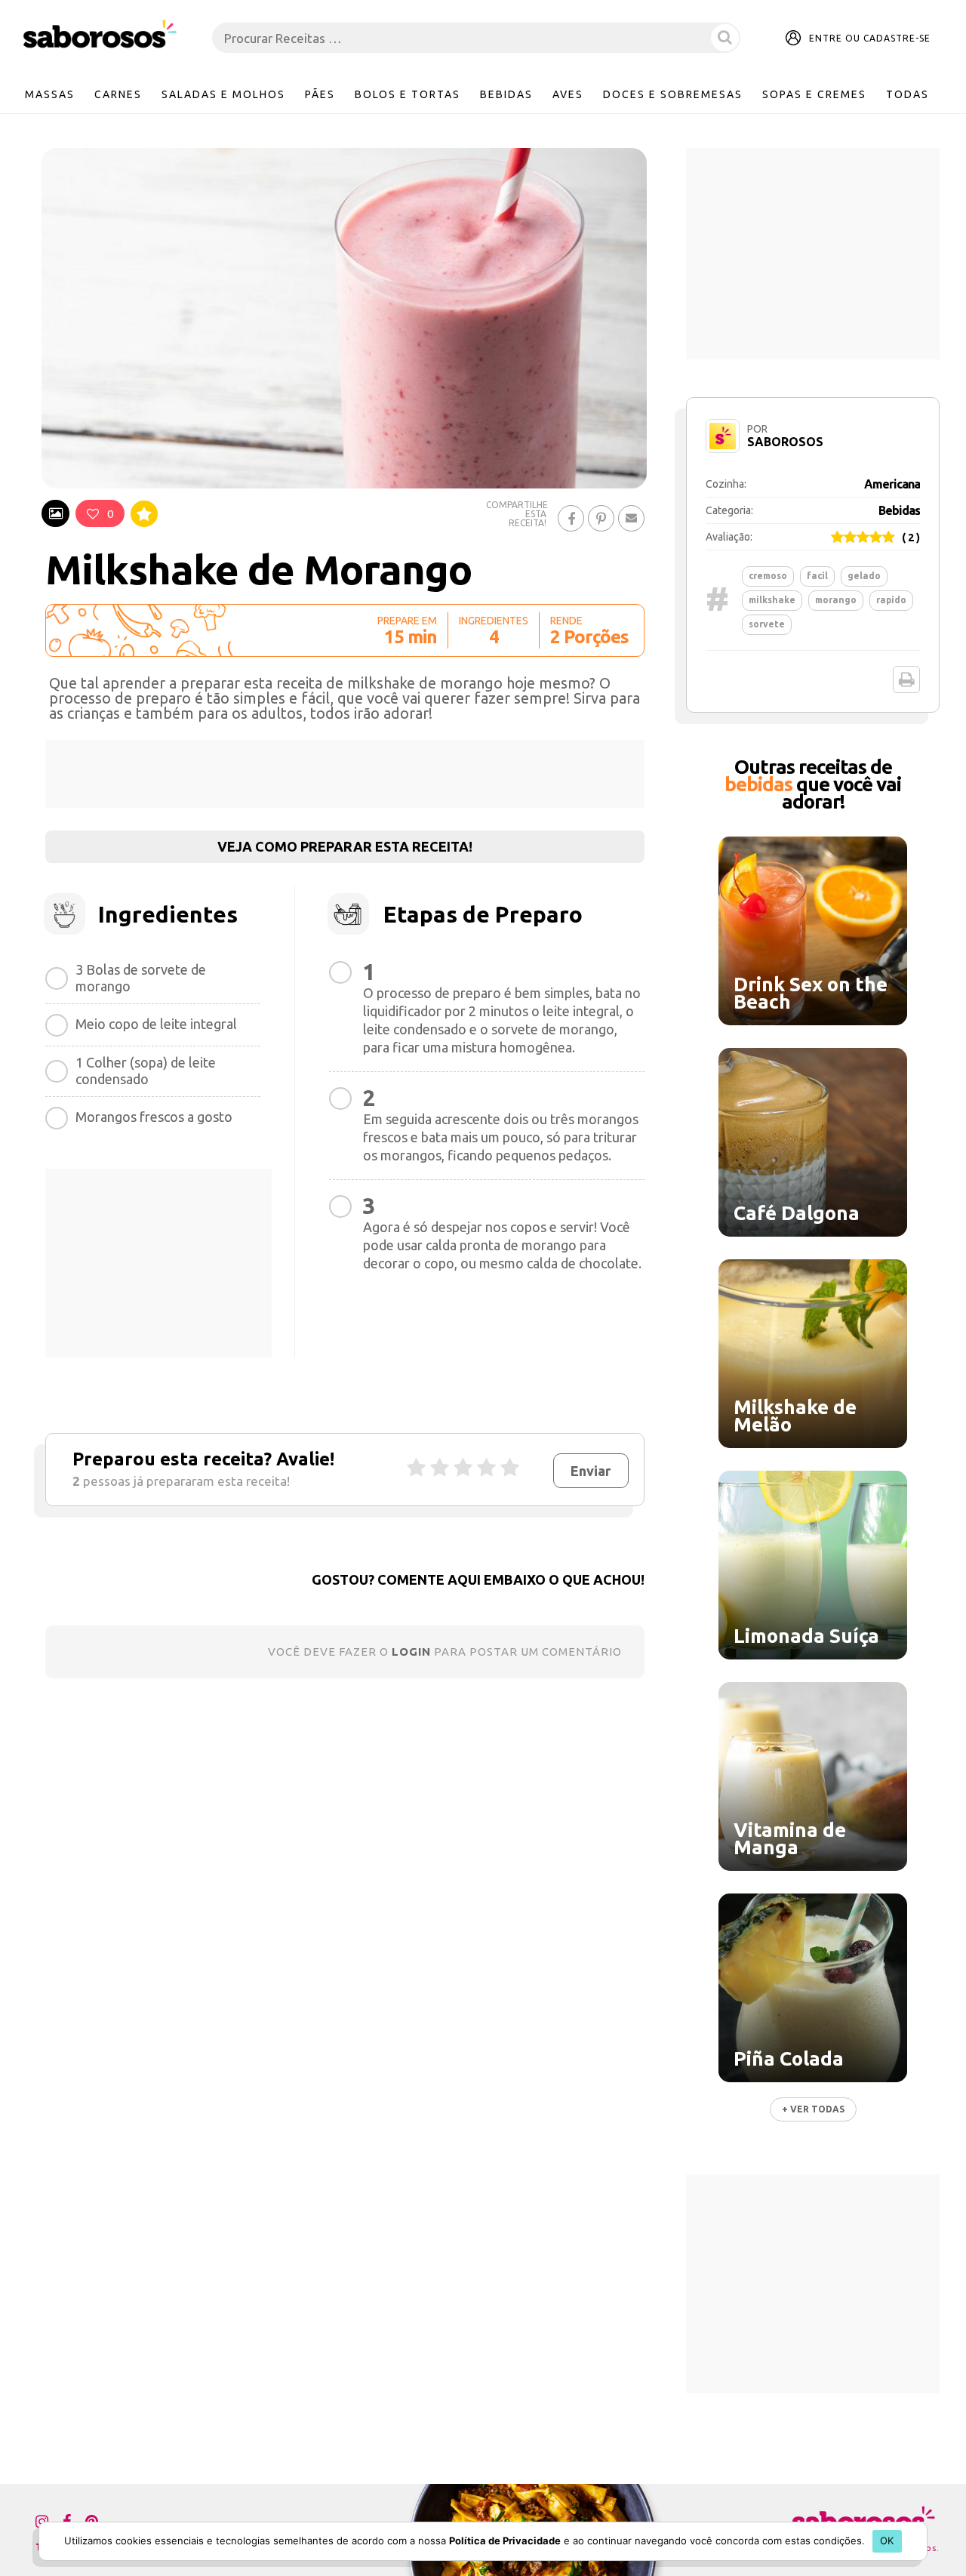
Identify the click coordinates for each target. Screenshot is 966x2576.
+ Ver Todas (813, 2109)
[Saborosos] (100, 35)
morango (836, 600)
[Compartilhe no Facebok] (571, 518)
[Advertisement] (345, 774)
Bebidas (506, 94)
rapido (891, 600)
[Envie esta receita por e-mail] (631, 518)
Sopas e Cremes (814, 94)
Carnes (118, 94)
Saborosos (785, 442)
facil (817, 576)
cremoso (768, 576)
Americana (892, 484)
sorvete (767, 624)
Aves (568, 94)
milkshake (772, 600)
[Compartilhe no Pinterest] (601, 518)
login (411, 1652)
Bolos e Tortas (408, 94)
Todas (908, 94)
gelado (864, 576)
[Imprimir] (906, 679)
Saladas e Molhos (223, 94)
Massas (50, 94)
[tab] (55, 513)
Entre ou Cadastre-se (870, 38)
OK (887, 2541)
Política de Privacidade (505, 2541)
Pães (320, 94)
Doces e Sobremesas (673, 94)
